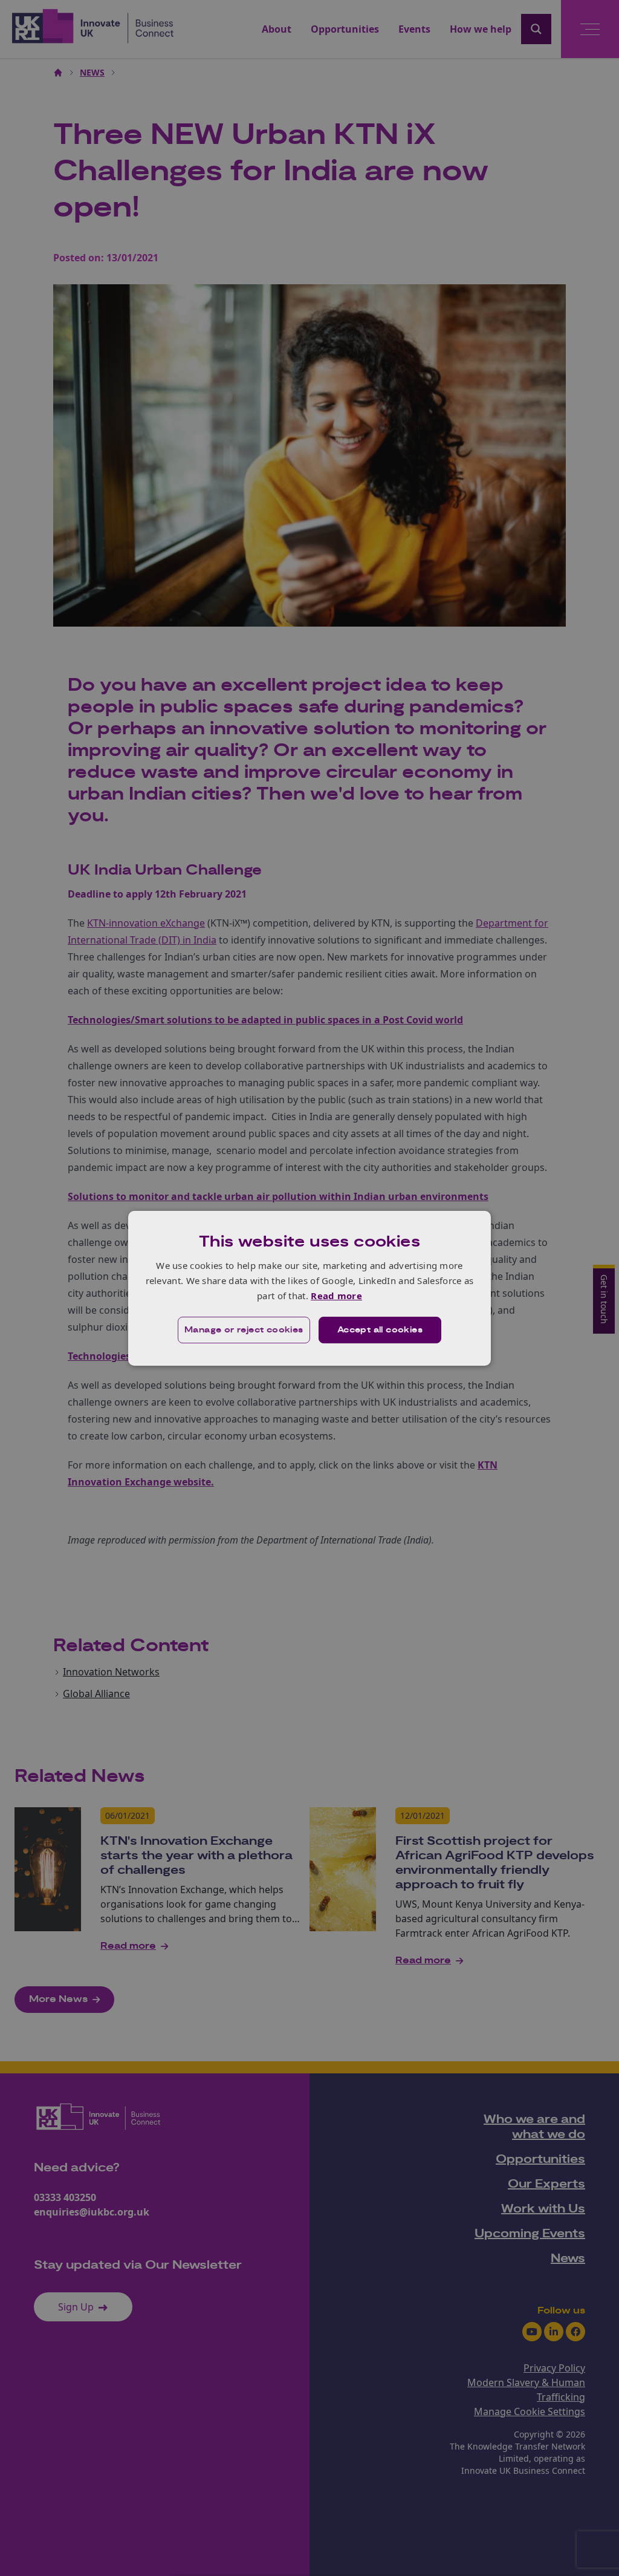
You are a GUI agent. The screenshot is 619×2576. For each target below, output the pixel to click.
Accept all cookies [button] (380, 1330)
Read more (336, 1296)
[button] (244, 1330)
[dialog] (309, 1288)
